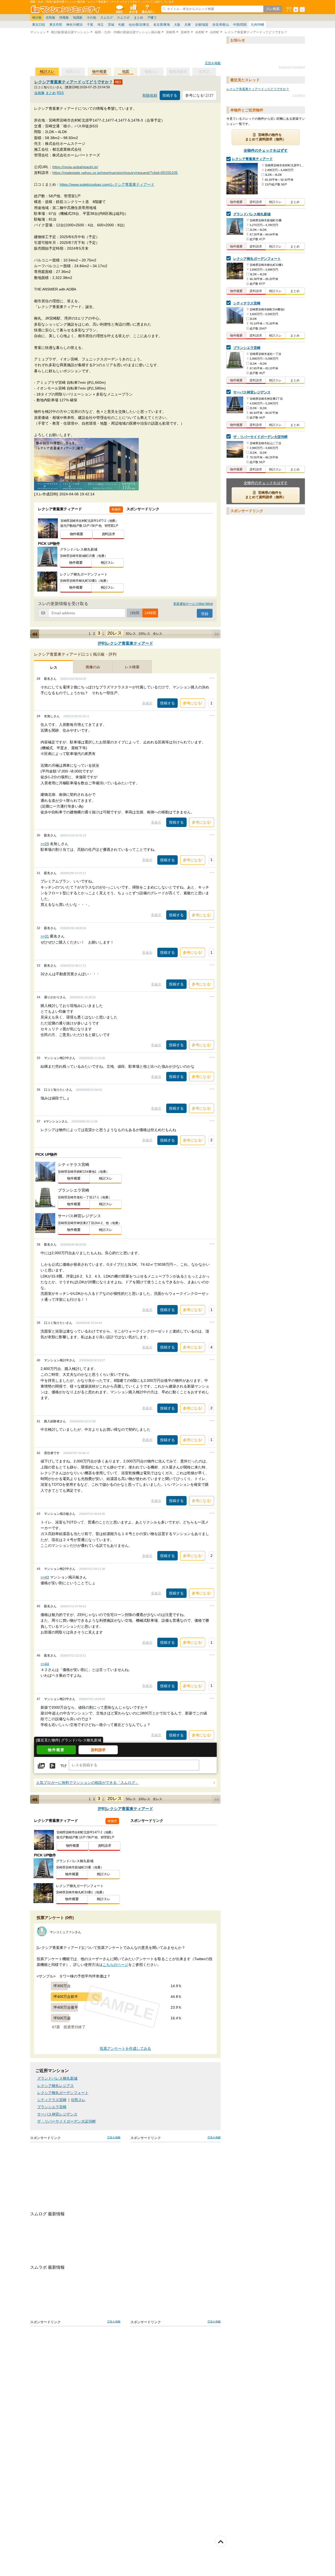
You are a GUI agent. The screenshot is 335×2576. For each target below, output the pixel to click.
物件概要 (99, 72)
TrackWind (299, 95)
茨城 (111, 25)
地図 (126, 72)
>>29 (45, 844)
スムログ (107, 18)
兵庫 (188, 25)
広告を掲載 (213, 63)
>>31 (45, 936)
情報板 (64, 18)
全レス (158, 634)
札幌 (121, 25)
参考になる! (193, 703)
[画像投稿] (41, 1766)
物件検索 (133, 9)
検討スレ (47, 72)
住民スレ (78, 2100)
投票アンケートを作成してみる (125, 2049)
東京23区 (39, 25)
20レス (115, 633)
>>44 (45, 1664)
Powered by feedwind (292, 67)
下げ (63, 1766)
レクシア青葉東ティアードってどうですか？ (74, 82)
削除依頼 (150, 95)
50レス (131, 634)
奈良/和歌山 (221, 25)
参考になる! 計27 (199, 95)
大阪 (177, 25)
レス (54, 667)
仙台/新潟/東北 (139, 25)
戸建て (152, 18)
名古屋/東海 (162, 25)
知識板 (78, 18)
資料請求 (108, 534)
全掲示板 (119, 9)
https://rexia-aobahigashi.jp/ (75, 167)
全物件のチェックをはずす (266, 150)
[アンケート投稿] (52, 1766)
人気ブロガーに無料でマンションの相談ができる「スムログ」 (87, 1783)
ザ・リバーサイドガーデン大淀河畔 (66, 2121)
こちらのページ (115, 1965)
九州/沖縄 (257, 25)
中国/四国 (240, 25)
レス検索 (132, 667)
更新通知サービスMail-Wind (193, 604)
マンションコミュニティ (66, 9)
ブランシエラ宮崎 (52, 2107)
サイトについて (147, 9)
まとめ (138, 18)
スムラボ (123, 18)
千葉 (90, 25)
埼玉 (100, 25)
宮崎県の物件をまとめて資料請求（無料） (266, 137)
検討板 (37, 18)
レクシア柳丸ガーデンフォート (63, 2093)
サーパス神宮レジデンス (57, 2114)
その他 (91, 18)
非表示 (147, 703)
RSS (60, 93)
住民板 (51, 18)
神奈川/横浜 (74, 25)
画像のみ (93, 667)
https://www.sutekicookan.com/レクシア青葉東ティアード (107, 184)
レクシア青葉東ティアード (252, 159)
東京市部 (56, 25)
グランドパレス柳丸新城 (57, 2078)
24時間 (150, 613)
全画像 (39, 93)
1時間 (135, 613)
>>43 (45, 1577)
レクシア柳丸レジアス (55, 2086)
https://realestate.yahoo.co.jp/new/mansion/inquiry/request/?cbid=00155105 (115, 173)
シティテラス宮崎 (52, 2100)
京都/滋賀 (202, 25)
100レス (144, 634)
